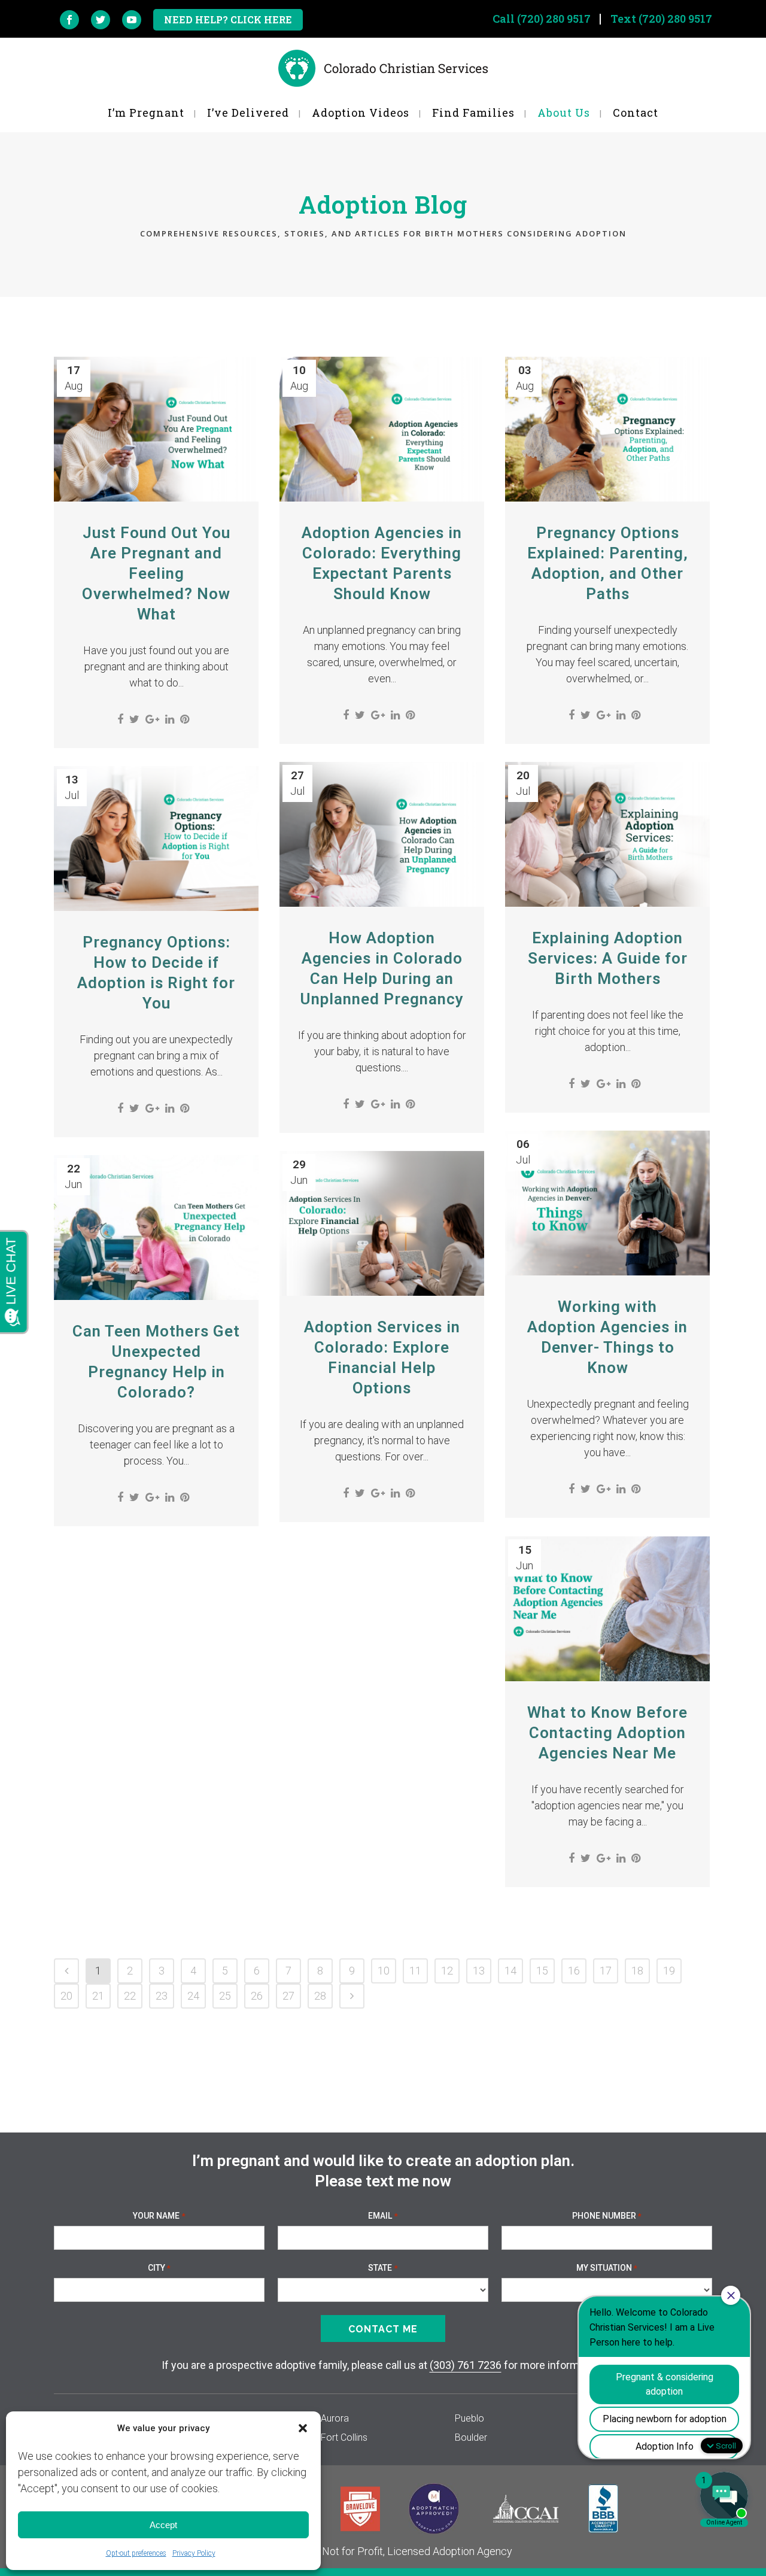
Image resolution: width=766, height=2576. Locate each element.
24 (193, 1996)
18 (637, 1971)
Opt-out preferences (136, 2553)
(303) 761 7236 (466, 2365)
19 (669, 1971)
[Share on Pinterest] (185, 719)
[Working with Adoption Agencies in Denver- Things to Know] (607, 1203)
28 (320, 1996)
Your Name (159, 2216)
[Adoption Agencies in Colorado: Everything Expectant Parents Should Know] (382, 429)
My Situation (607, 2268)
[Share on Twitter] (134, 719)
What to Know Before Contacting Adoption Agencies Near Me (607, 1733)
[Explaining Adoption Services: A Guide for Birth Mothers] (607, 834)
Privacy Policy (194, 2553)
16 (574, 1971)
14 (510, 1971)
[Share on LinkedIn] (170, 719)
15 (542, 1971)
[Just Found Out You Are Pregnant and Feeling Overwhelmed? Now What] (156, 429)
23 (162, 1996)
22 (130, 1996)
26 (257, 1996)
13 (479, 1971)
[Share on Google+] (152, 719)
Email (383, 2216)
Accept (163, 2525)
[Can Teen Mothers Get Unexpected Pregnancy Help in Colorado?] (156, 1228)
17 (606, 1971)
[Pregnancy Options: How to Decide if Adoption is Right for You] (156, 839)
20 (66, 1996)
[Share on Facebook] (120, 719)
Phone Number (607, 2216)
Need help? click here (228, 19)
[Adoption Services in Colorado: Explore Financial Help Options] (382, 1223)
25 (225, 1996)
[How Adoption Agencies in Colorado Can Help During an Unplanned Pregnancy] (382, 834)
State (383, 2268)
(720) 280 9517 (554, 19)
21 (98, 1996)
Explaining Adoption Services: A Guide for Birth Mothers (608, 958)
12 (447, 1971)
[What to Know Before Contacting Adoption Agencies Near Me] (607, 1609)
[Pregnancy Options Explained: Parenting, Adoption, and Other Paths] (607, 429)
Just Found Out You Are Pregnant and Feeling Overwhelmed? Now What (156, 573)
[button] (303, 2428)
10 (384, 1971)
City (159, 2268)
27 (288, 1996)
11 (415, 1971)
